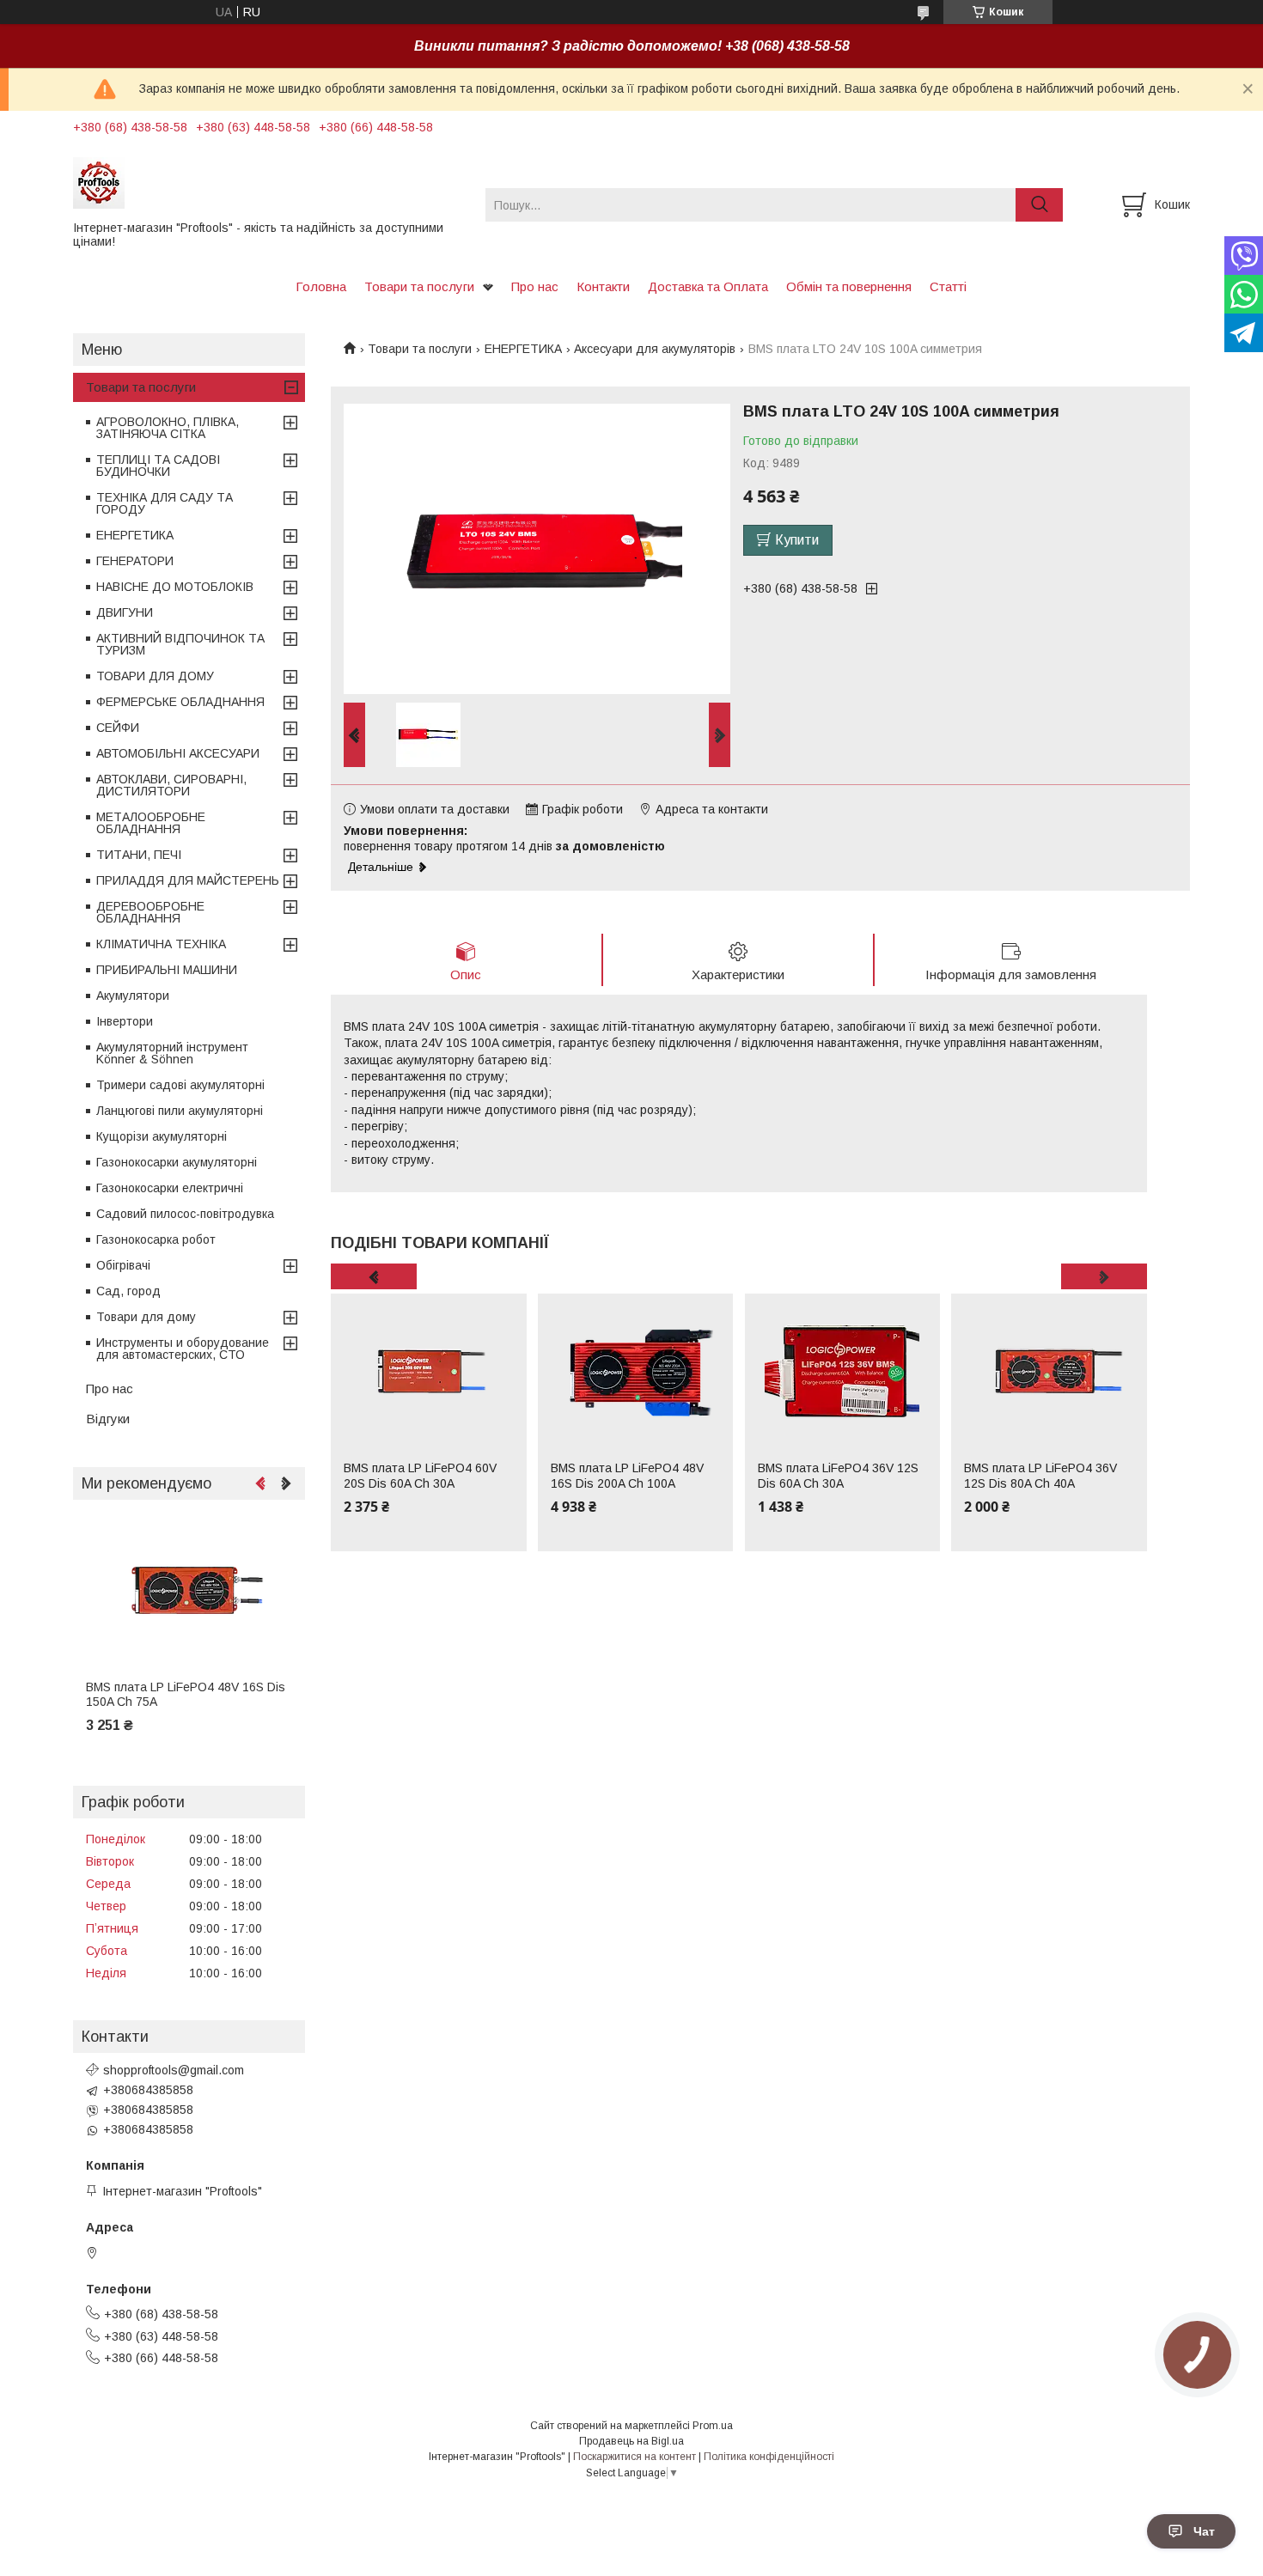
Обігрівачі (123, 1265)
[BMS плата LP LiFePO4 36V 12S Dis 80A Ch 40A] (1049, 1371)
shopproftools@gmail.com (174, 2070)
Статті (948, 286)
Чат (1204, 2531)
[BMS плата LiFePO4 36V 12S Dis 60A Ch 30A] (843, 1371)
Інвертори (125, 1021)
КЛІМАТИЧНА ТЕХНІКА (161, 944)
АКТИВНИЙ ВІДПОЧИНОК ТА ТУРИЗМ (180, 644)
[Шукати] (1039, 205)
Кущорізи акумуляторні (162, 1136)
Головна (321, 286)
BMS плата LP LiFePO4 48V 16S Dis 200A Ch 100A (627, 1476)
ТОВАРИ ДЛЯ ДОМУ (155, 676)
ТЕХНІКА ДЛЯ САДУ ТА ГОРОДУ (165, 503)
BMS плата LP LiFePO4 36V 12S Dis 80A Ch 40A (1040, 1476)
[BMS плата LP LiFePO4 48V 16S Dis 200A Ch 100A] (636, 1371)
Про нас (535, 286)
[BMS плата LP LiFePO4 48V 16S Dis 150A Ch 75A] (189, 1590)
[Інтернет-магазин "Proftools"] (268, 182)
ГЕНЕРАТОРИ (135, 561)
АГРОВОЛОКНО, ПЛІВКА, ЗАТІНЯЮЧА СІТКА (168, 428)
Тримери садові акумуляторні (180, 1085)
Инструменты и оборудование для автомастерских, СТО (183, 1349)
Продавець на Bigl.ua (631, 2441)
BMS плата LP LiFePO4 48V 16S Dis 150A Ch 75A (186, 1695)
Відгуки (108, 1419)
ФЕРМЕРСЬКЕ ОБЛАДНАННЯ (180, 702)
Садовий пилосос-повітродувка (185, 1214)
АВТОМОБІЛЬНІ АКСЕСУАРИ (178, 753)
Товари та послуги (419, 286)
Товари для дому (146, 1317)
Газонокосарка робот (156, 1239)
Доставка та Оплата (708, 286)
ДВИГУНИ (125, 612)
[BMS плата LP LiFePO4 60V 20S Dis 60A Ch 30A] (429, 1371)
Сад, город (128, 1291)
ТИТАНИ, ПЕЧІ (139, 855)
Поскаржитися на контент (635, 2457)
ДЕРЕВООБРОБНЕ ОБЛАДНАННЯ (150, 912)
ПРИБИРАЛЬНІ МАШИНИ (167, 970)
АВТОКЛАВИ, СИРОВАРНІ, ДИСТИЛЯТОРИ (171, 785)
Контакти (603, 286)
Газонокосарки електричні (170, 1188)
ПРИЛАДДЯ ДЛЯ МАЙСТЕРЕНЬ (188, 880)
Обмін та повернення (849, 286)
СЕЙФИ (118, 728)
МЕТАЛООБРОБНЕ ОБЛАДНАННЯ (151, 823)
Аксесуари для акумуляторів (655, 349)
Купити (797, 540)
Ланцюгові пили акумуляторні (180, 1111)
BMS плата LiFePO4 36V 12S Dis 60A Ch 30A (838, 1476)
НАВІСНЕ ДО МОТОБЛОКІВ (175, 587)
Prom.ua (713, 2426)
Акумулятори (133, 996)
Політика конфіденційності (769, 2457)
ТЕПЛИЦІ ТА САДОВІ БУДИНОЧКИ (158, 466)
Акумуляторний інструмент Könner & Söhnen (172, 1053)
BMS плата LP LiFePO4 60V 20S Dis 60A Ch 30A (420, 1476)
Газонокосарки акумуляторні (177, 1162)
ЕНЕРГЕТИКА (523, 349)
